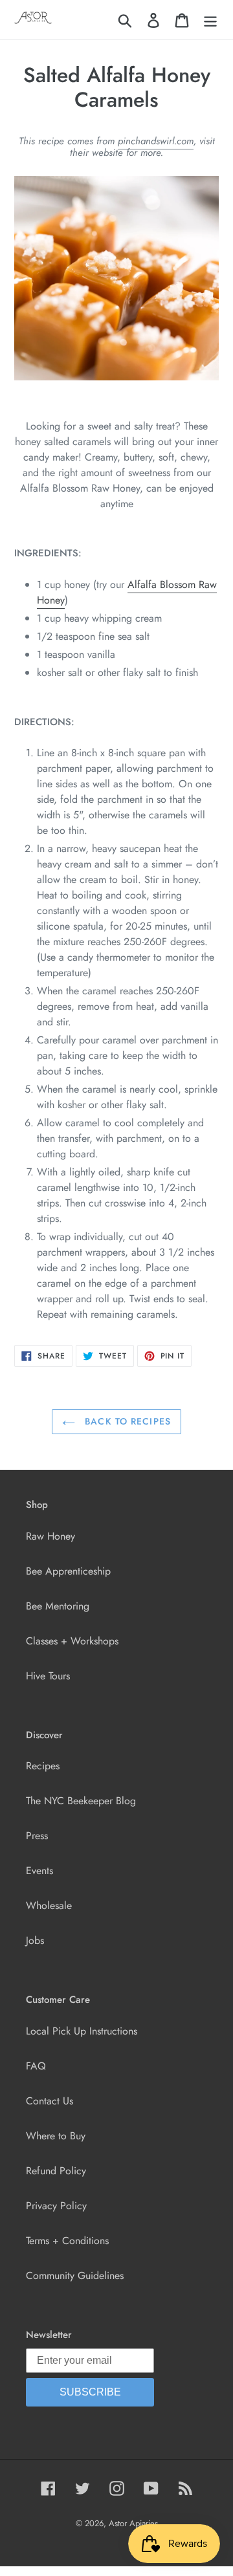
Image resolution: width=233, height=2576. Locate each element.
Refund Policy (56, 2171)
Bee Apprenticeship (68, 1571)
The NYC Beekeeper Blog (81, 1801)
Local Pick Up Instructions (82, 2031)
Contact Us (50, 2101)
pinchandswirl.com (156, 141)
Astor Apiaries (133, 2523)
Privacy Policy (56, 2206)
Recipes (43, 1766)
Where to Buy (56, 2136)
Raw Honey (50, 1536)
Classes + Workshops (72, 1641)
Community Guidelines (75, 2276)
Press (37, 1836)
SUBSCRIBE (90, 2392)
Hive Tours (48, 1676)
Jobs (35, 1940)
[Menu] (210, 20)
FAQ (36, 2066)
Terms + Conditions (67, 2241)
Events (39, 1871)
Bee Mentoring (58, 1606)
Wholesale (49, 1905)
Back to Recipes (126, 1421)
